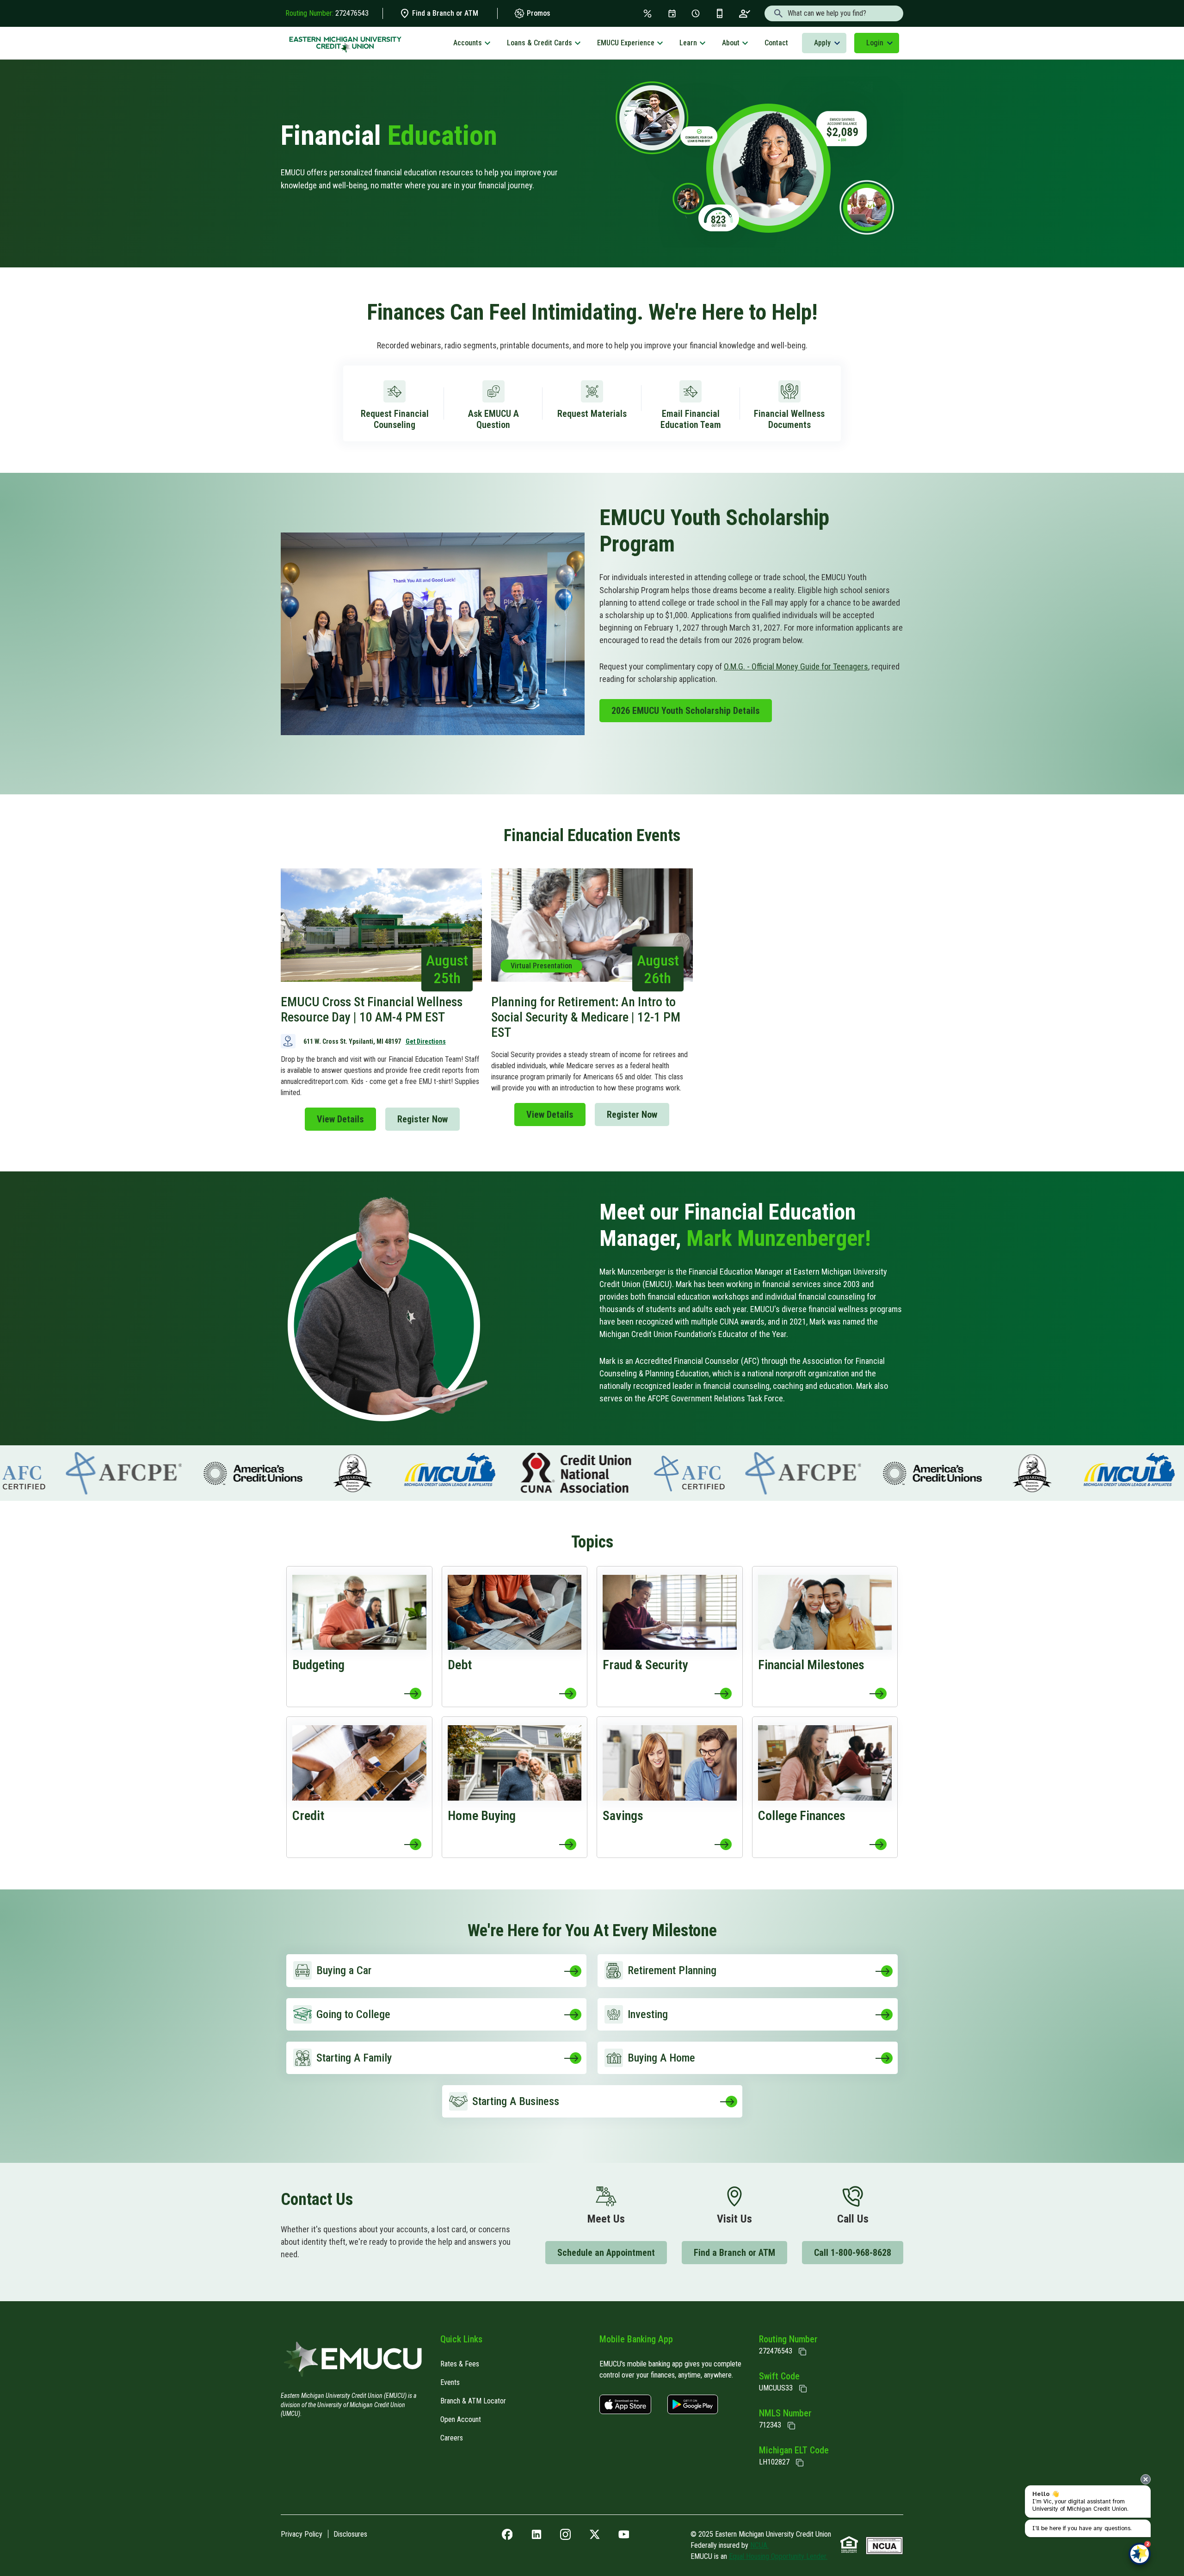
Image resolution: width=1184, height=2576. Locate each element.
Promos (538, 13)
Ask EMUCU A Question (493, 419)
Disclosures (350, 2534)
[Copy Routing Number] (802, 2352)
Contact (776, 43)
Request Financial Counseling (395, 419)
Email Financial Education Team (691, 419)
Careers (452, 2438)
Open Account (461, 2419)
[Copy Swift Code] (803, 2389)
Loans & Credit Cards (540, 43)
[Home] (353, 2362)
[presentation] (1146, 2479)
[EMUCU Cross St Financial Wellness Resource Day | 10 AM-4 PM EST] (381, 1000)
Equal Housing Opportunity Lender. (778, 2556)
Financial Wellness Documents (789, 419)
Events (450, 2382)
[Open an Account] (745, 13)
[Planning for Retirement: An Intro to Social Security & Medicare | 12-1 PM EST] (592, 1000)
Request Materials (592, 414)
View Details (340, 1119)
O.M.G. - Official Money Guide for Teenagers (796, 666)
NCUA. (759, 2545)
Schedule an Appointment (606, 2253)
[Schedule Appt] (696, 13)
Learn (688, 43)
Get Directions (426, 1041)
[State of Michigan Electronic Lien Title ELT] (800, 2463)
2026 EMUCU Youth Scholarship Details (686, 711)
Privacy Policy (302, 2534)
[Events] (672, 13)
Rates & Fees (460, 2364)
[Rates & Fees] (647, 13)
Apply (822, 43)
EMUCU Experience (626, 43)
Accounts (468, 43)
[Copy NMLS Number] (791, 2426)
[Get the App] (720, 13)
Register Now (422, 1119)
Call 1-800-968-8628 (853, 2253)
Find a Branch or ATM (444, 13)
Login (875, 43)
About (731, 43)
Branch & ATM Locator (473, 2401)
